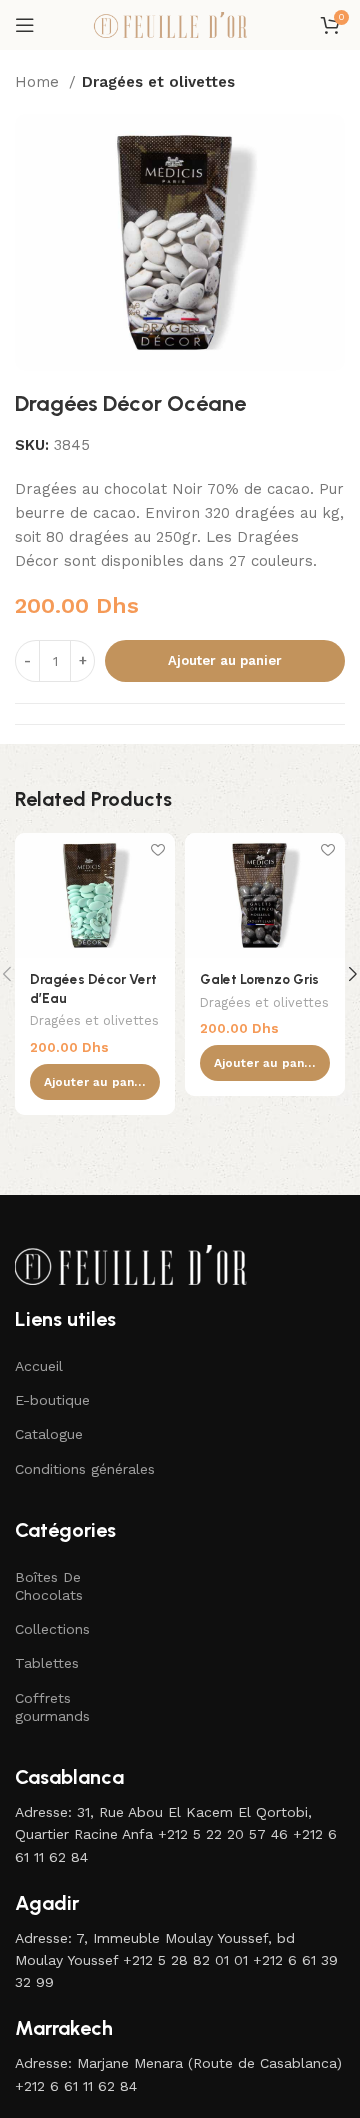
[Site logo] (180, 24)
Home (39, 82)
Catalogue (49, 1434)
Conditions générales (85, 1469)
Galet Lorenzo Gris (259, 979)
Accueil (39, 1366)
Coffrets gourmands (52, 1707)
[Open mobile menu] (25, 25)
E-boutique (52, 1400)
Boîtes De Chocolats (49, 1586)
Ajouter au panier (225, 660)
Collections (52, 1629)
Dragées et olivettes (158, 82)
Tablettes (47, 1663)
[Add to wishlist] (157, 850)
